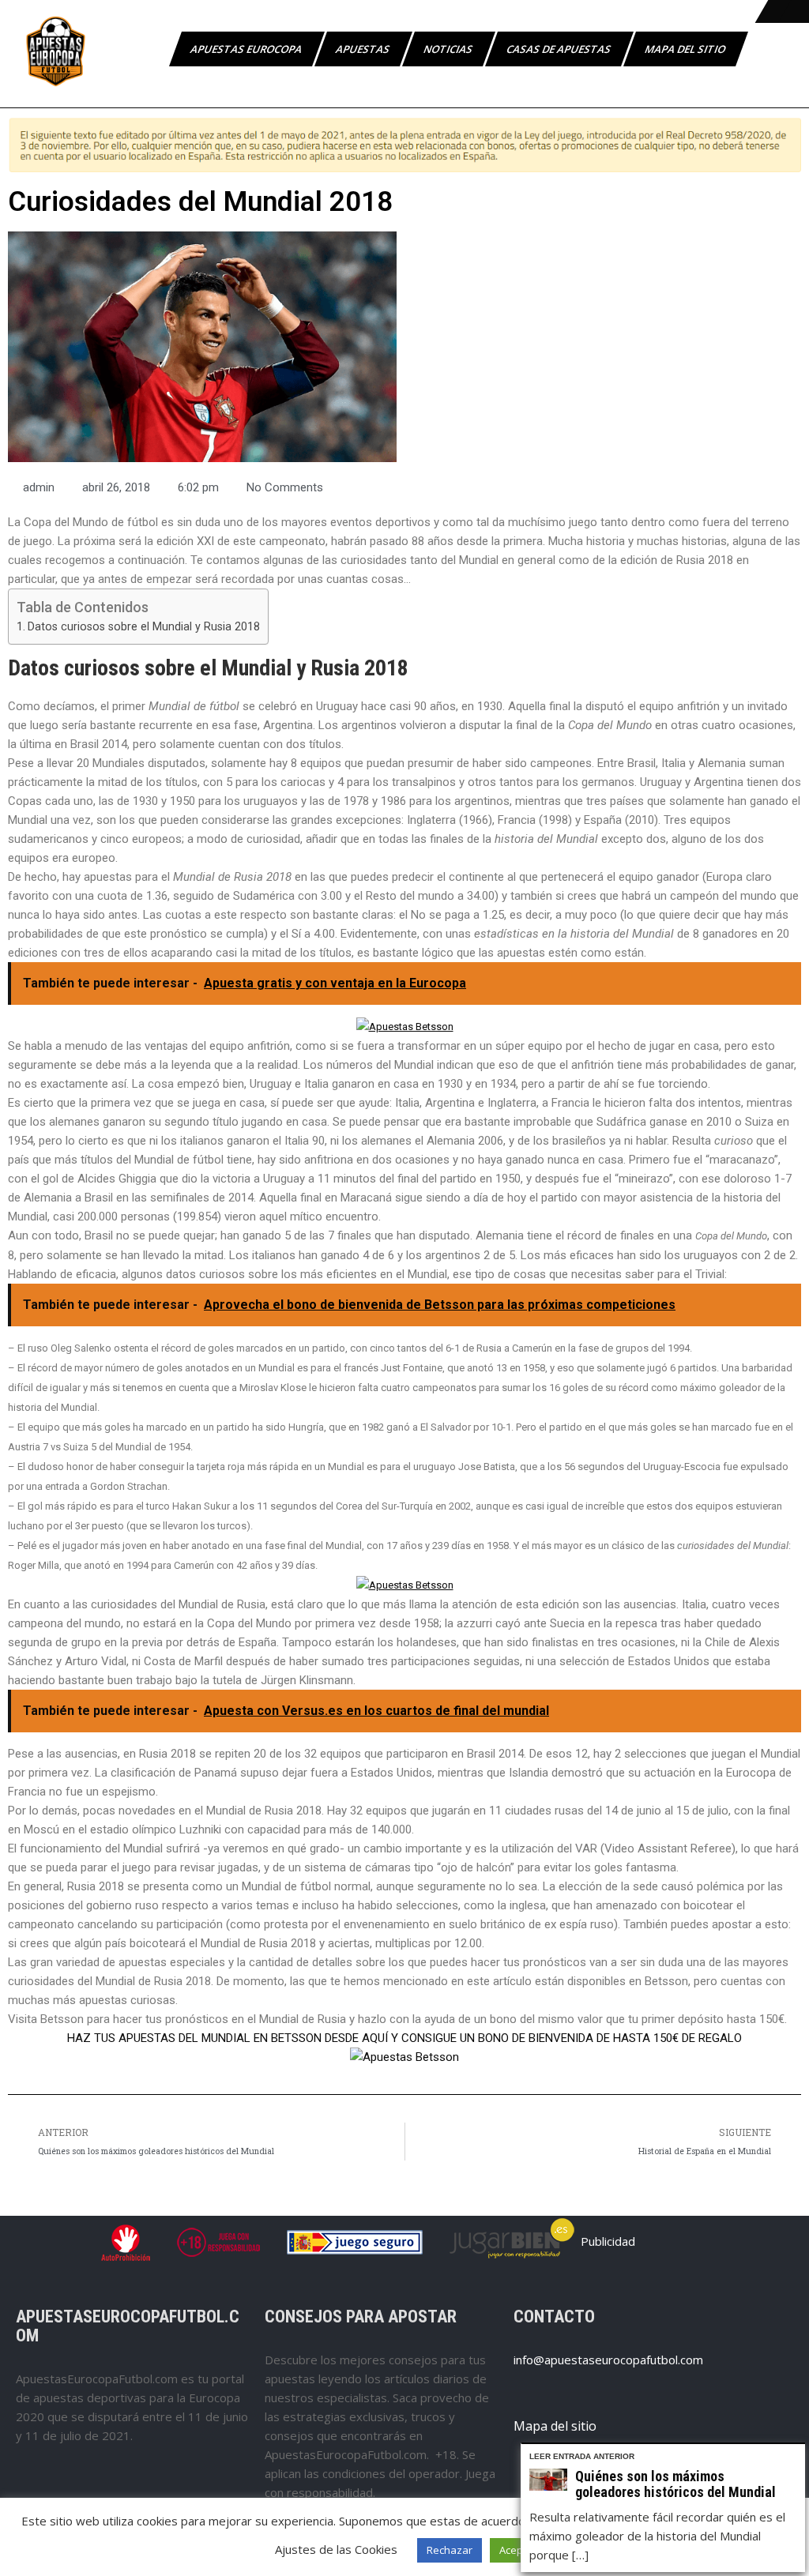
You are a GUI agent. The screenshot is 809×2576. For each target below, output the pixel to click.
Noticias (449, 49)
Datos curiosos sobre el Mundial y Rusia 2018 (144, 626)
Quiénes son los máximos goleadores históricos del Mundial (675, 2484)
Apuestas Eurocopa (247, 49)
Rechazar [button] (450, 2550)
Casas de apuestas (560, 49)
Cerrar (796, 2453)
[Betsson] (405, 1027)
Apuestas (364, 49)
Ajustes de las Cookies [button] (336, 2549)
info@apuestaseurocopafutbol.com (608, 2360)
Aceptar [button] (518, 2550)
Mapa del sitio (686, 49)
